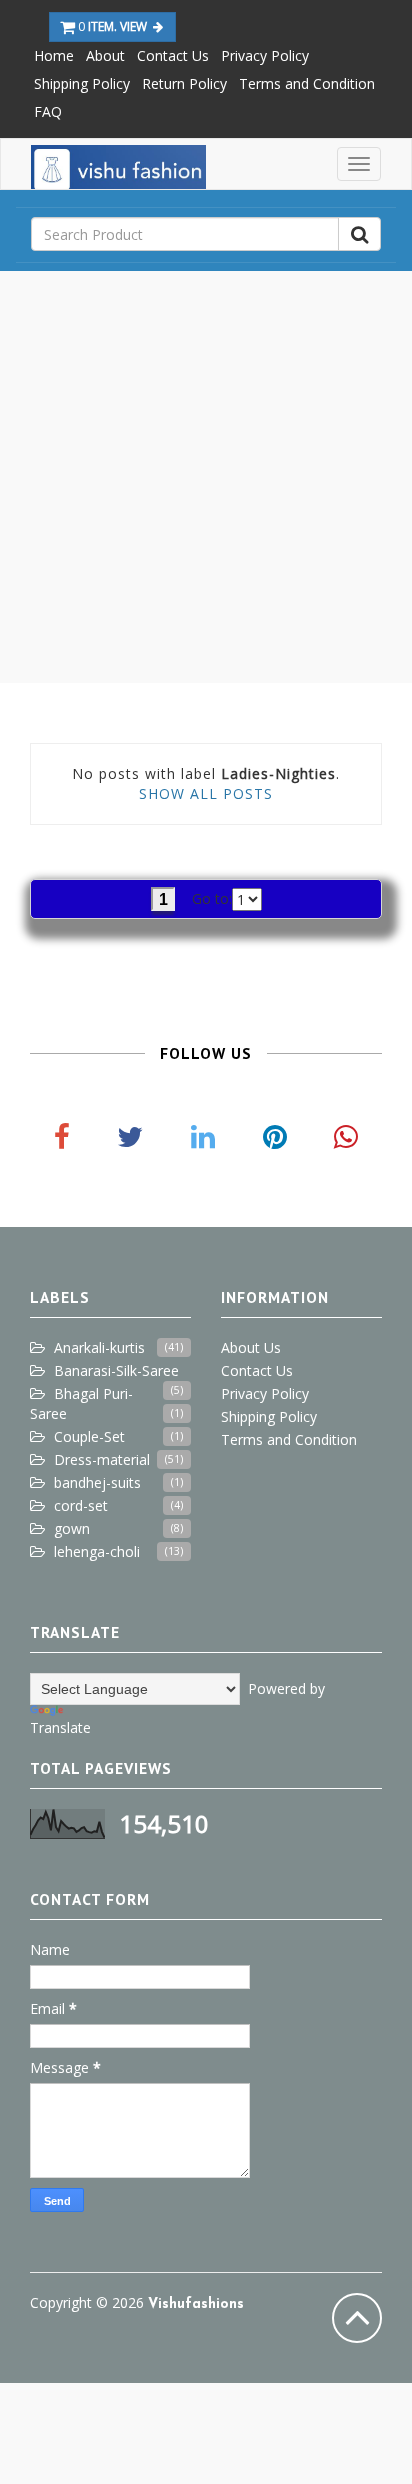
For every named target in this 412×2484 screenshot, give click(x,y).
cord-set (81, 1505)
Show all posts (206, 793)
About (105, 55)
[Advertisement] (206, 477)
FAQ (48, 111)
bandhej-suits (97, 1482)
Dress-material (102, 1459)
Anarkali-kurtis (99, 1347)
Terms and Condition (307, 83)
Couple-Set (89, 1436)
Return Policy (184, 83)
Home (54, 55)
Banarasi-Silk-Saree (116, 1370)
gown (72, 1528)
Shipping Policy (82, 83)
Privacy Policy (265, 55)
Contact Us (173, 55)
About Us (251, 1347)
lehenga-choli (97, 1551)
